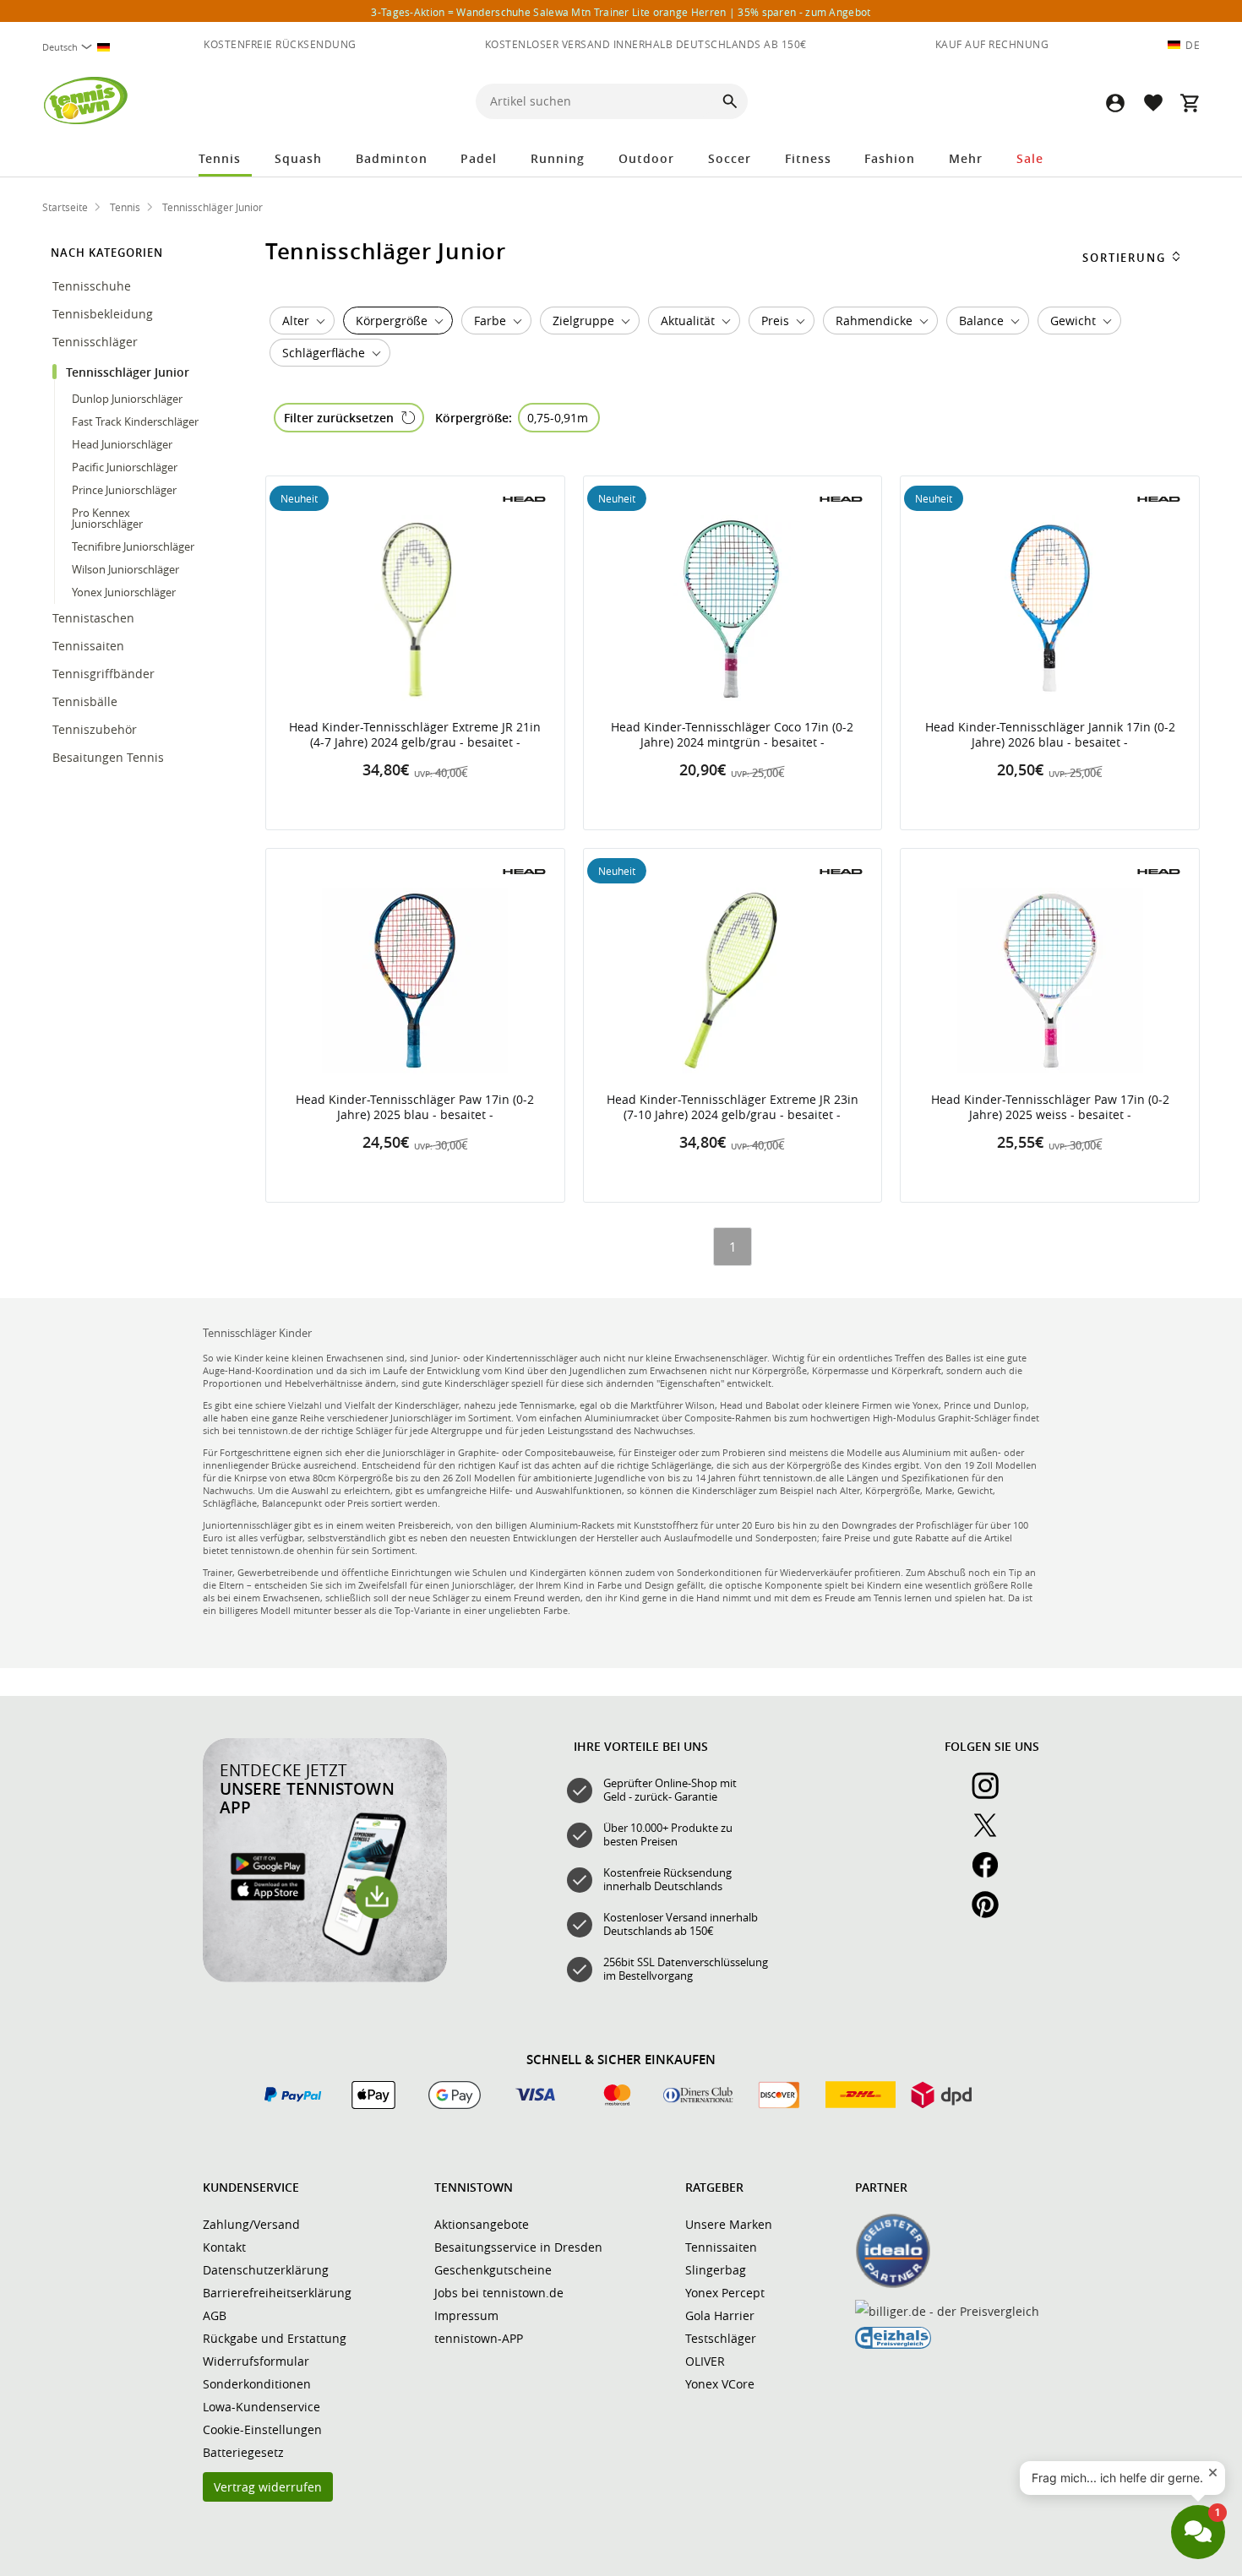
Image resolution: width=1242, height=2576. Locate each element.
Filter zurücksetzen (339, 418)
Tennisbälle (87, 701)
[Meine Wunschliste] (1152, 103)
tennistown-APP (479, 2338)
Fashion (890, 158)
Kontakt (224, 2247)
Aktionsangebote (482, 2224)
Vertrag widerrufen (268, 2487)
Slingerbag (716, 2270)
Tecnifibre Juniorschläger (133, 546)
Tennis (220, 158)
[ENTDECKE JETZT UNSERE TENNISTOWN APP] (325, 1978)
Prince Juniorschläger (124, 490)
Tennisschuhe (93, 286)
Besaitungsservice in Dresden (518, 2247)
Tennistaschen (95, 618)
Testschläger (721, 2338)
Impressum (466, 2315)
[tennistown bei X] (992, 1834)
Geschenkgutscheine (493, 2270)
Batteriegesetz (243, 2452)
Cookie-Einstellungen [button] (262, 2429)
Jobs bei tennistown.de (499, 2293)
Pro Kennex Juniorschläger (107, 518)
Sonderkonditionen (257, 2384)
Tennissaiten (90, 646)
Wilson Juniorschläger (125, 569)
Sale (1030, 158)
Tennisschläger (97, 342)
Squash (298, 158)
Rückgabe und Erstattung (275, 2338)
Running (558, 158)
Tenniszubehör (96, 729)
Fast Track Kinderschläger (135, 421)
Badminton (392, 158)
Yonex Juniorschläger (124, 592)
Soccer (730, 158)
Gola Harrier (720, 2315)
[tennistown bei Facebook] (992, 1874)
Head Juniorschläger (122, 444)
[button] (1115, 103)
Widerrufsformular (256, 2361)
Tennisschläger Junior (129, 372)
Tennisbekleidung (104, 314)
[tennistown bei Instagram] (992, 1795)
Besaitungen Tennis (110, 757)
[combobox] (83, 47)
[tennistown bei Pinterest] (992, 1914)
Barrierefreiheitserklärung (277, 2293)
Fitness (808, 158)
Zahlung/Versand (251, 2224)
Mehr (966, 158)
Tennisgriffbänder (105, 674)
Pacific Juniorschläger (125, 467)
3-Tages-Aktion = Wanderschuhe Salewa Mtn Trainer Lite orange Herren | (621, 12)
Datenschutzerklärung (266, 2270)
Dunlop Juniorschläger (127, 399)
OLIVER (705, 2361)
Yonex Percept (725, 2293)
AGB (215, 2315)
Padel (479, 158)
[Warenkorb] (1190, 103)
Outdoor (646, 158)
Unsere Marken (729, 2224)
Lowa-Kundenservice (261, 2407)
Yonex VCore (720, 2384)
